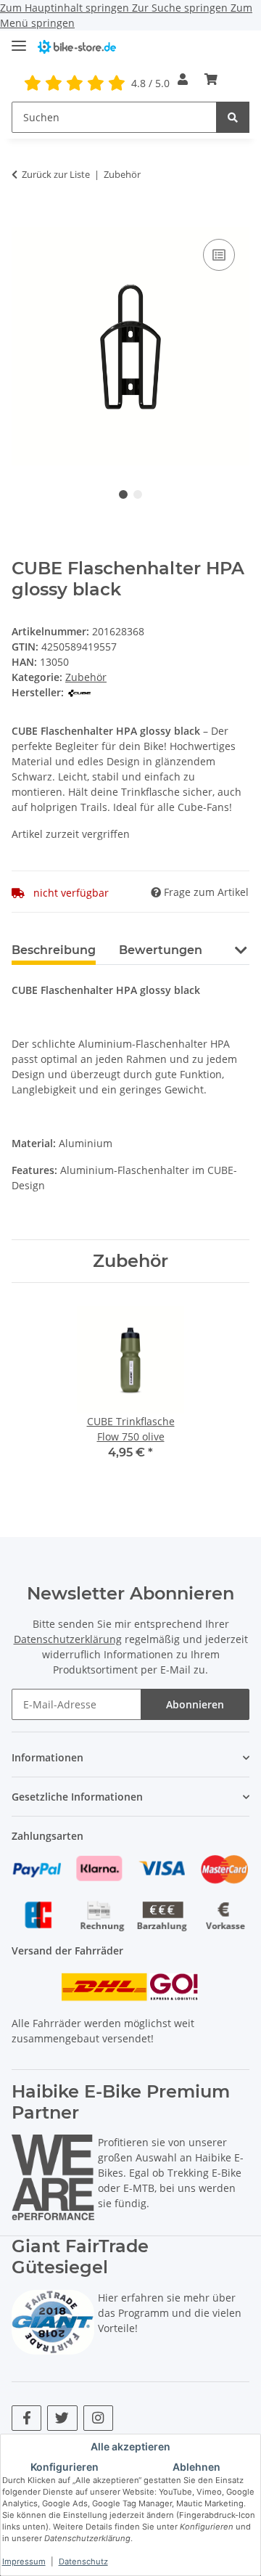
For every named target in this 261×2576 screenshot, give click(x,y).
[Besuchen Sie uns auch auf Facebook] (26, 2418)
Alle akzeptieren (130, 2446)
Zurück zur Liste (56, 174)
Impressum (24, 2561)
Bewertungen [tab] (161, 950)
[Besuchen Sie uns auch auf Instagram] (98, 2418)
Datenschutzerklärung (68, 1639)
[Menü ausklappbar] (19, 40)
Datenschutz (83, 2561)
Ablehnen (196, 2467)
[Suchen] (233, 117)
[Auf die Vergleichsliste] (219, 255)
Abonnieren (195, 1704)
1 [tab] (123, 494)
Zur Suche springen (181, 8)
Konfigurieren (65, 2467)
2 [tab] (138, 494)
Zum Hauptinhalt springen (66, 8)
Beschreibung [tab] (54, 950)
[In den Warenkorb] (23, 219)
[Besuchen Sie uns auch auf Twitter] (62, 2418)
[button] (183, 79)
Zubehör (86, 677)
